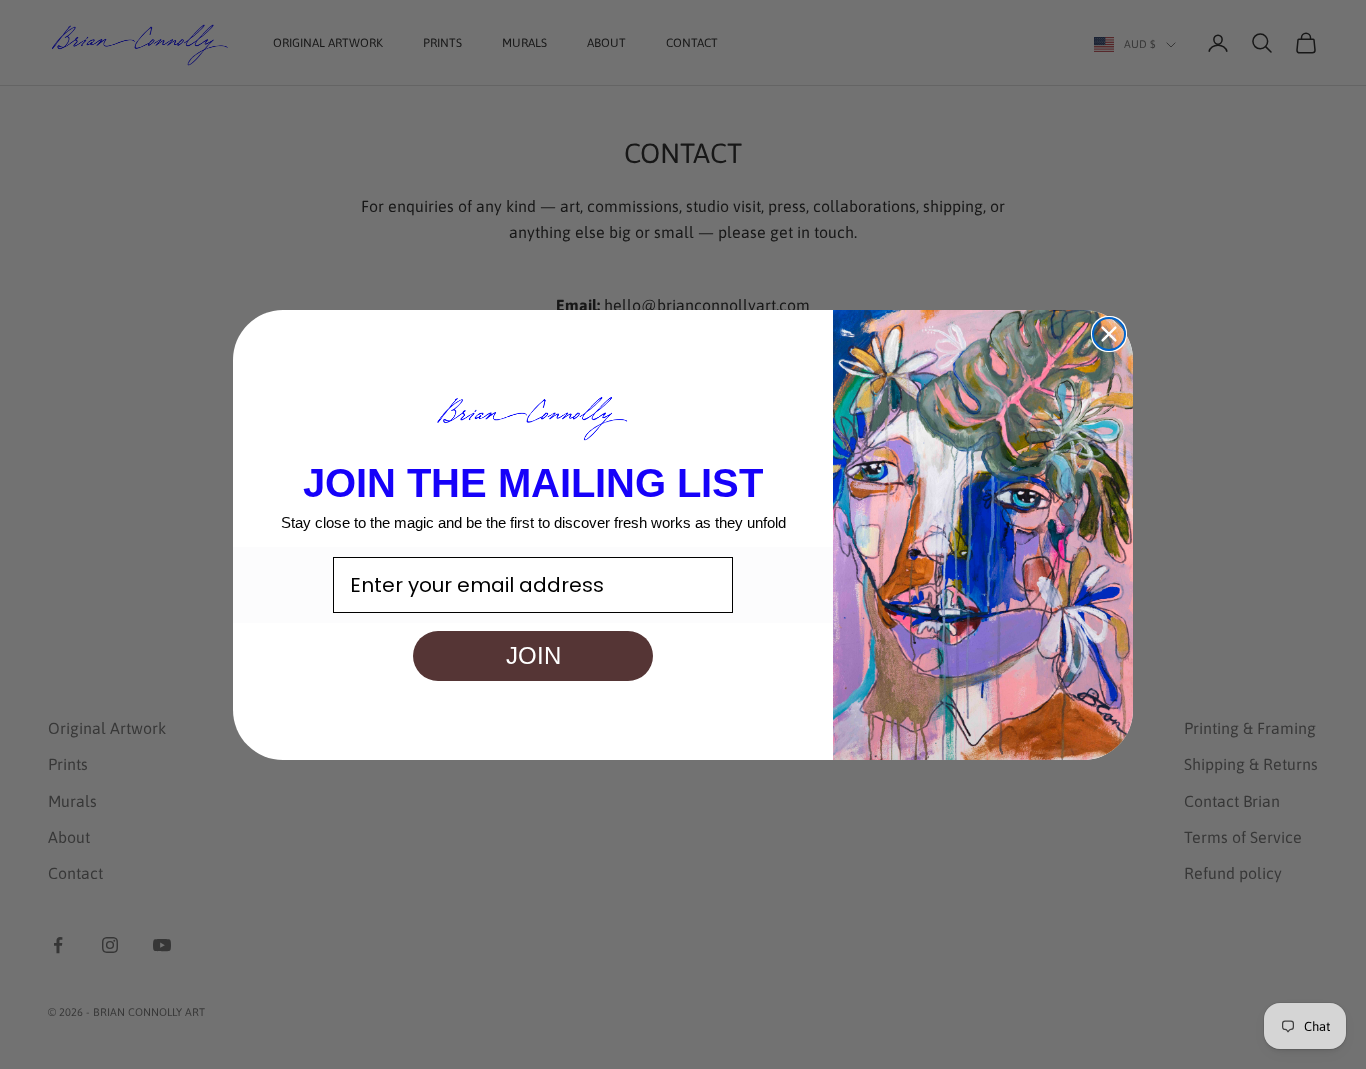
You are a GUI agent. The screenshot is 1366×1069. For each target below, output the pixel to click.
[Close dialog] (1109, 334)
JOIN (533, 654)
